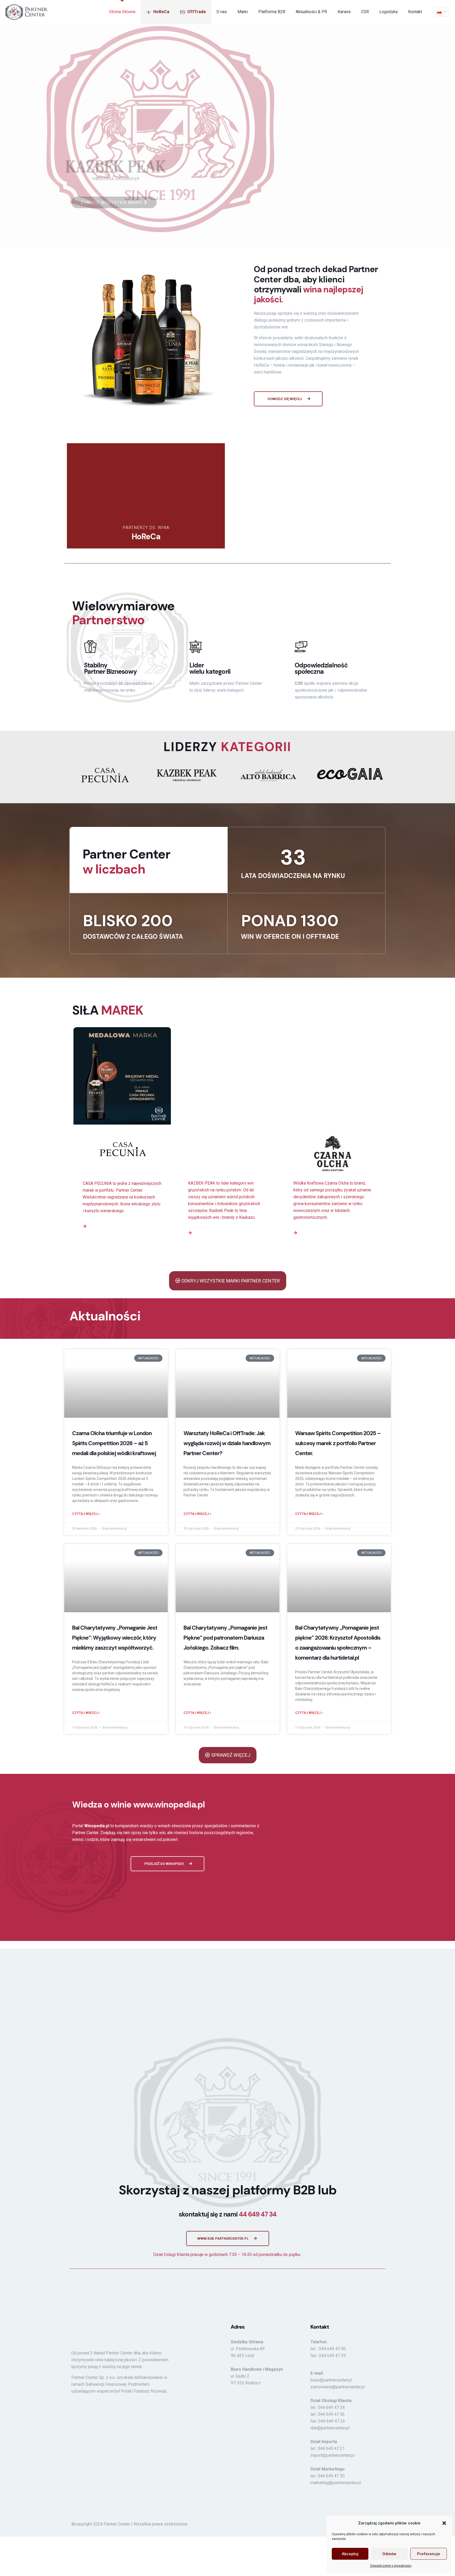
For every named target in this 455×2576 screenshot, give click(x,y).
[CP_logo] (105, 775)
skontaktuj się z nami (228, 2102)
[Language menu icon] (441, 12)
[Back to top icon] (382, 2410)
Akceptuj (350, 2554)
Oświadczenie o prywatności (391, 2566)
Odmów (389, 2554)
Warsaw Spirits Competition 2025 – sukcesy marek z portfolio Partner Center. (338, 1443)
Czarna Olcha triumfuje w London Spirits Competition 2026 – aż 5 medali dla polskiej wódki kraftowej (114, 1443)
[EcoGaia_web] (350, 774)
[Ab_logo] (268, 775)
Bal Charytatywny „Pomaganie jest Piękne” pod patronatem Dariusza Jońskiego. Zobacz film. (225, 1638)
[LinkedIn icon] (372, 2412)
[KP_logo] (187, 775)
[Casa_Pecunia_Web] (122, 1150)
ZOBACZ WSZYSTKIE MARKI (112, 202)
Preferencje (429, 2554)
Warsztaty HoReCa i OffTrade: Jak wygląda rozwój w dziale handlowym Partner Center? (227, 1443)
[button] (444, 2523)
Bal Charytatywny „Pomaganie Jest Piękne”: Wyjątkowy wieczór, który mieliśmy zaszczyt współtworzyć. (115, 1638)
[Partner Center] (26, 12)
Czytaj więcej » (86, 1514)
